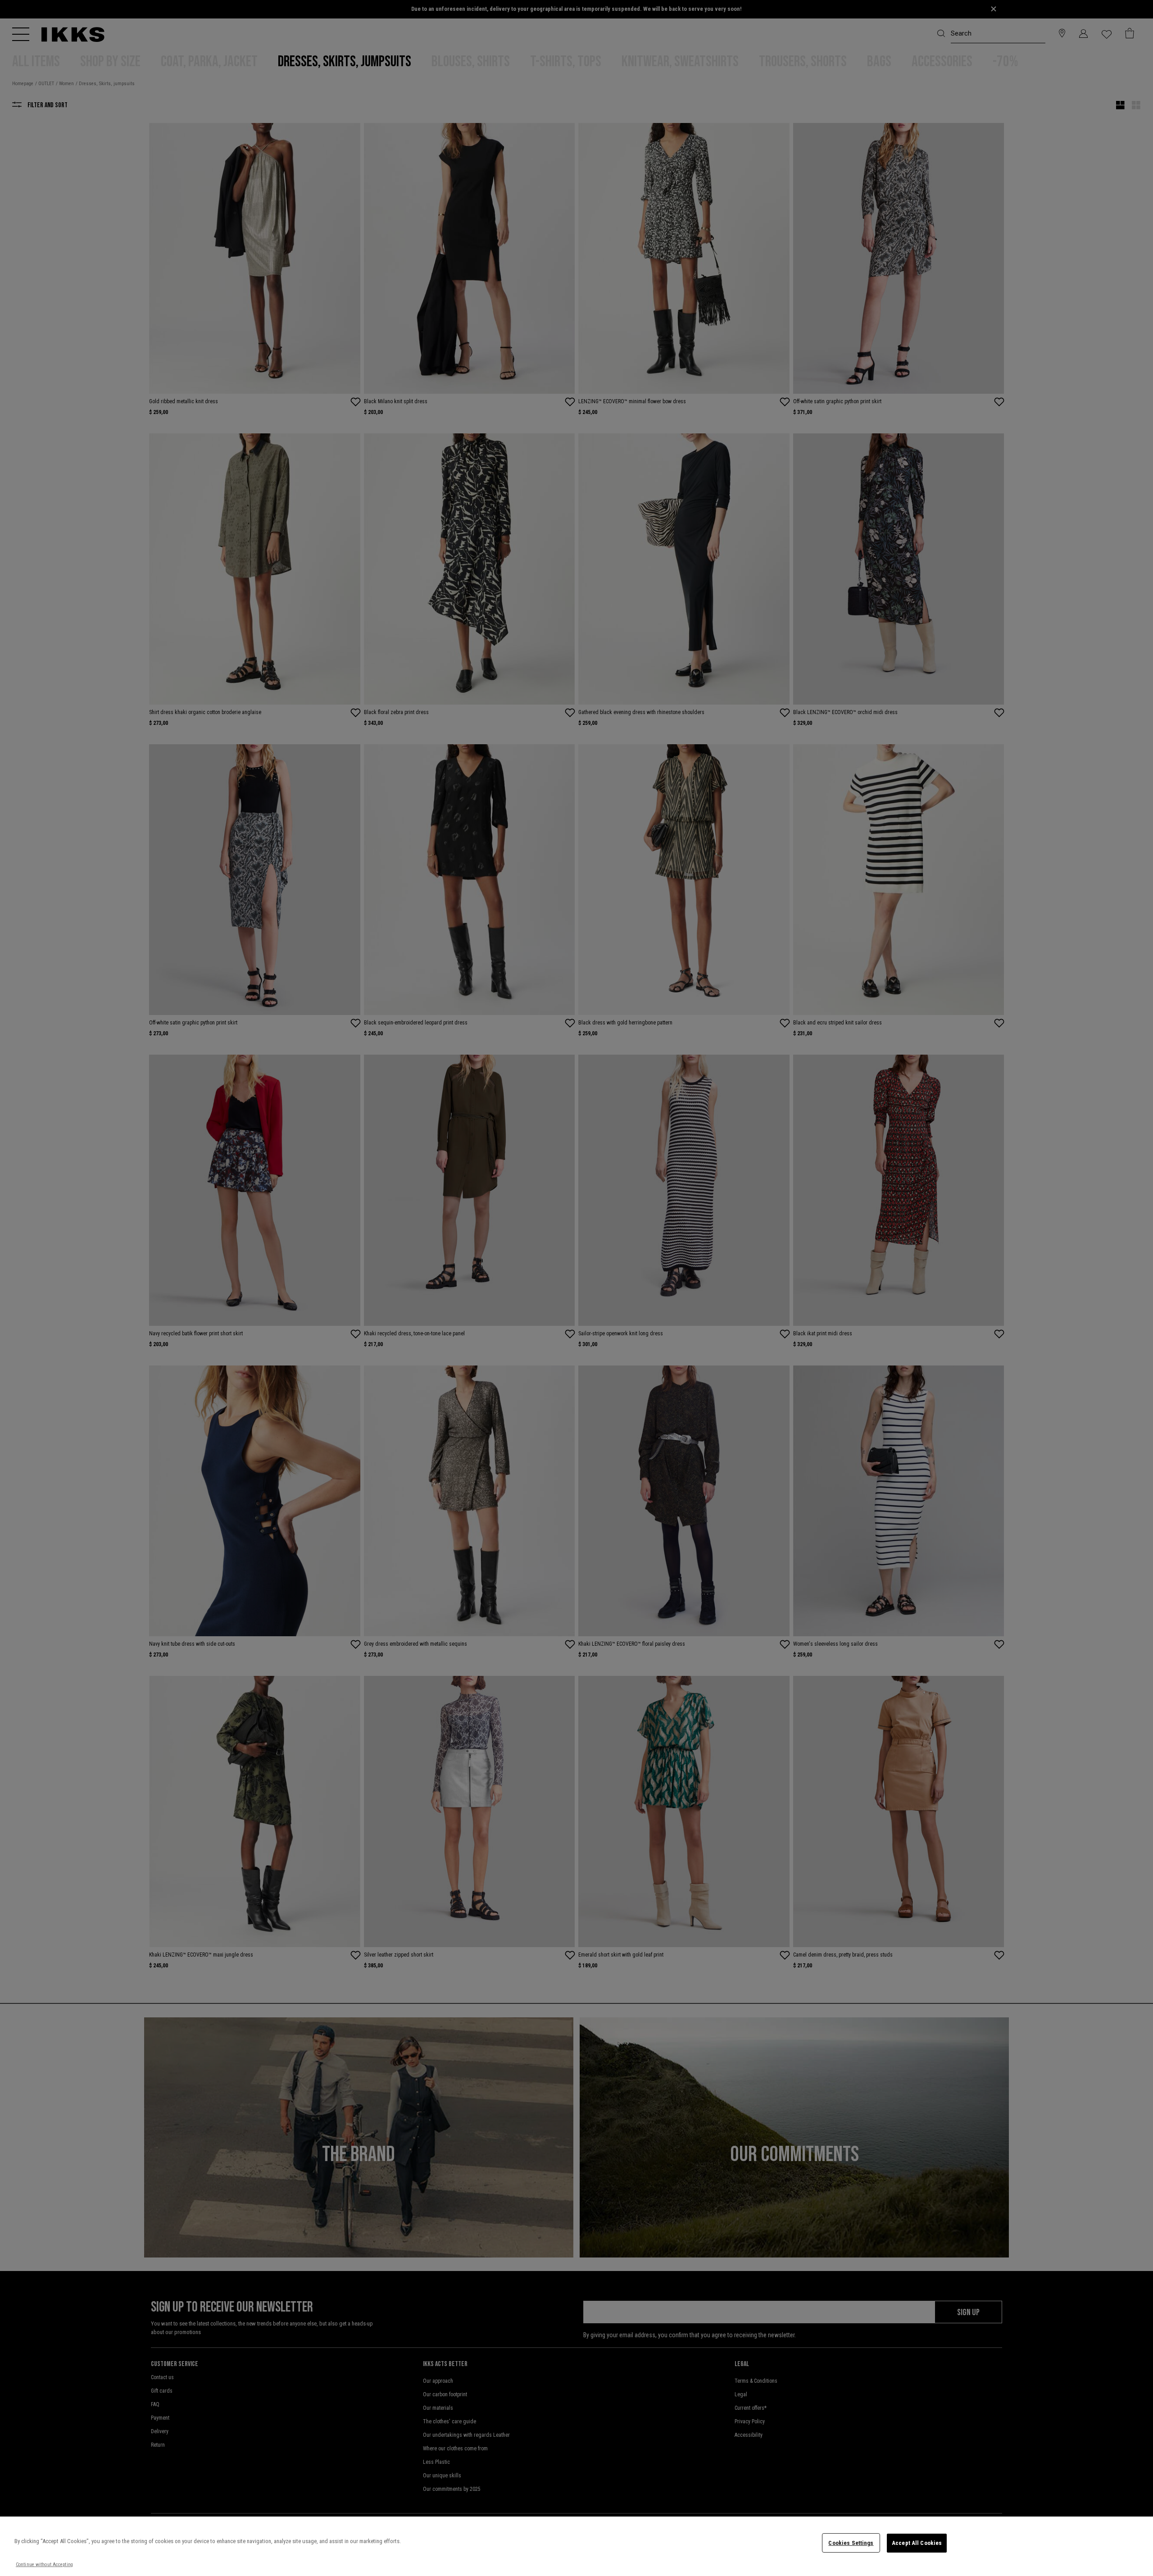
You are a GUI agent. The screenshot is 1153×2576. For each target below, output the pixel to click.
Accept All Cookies (917, 2543)
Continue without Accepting (44, 2565)
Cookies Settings (851, 2543)
